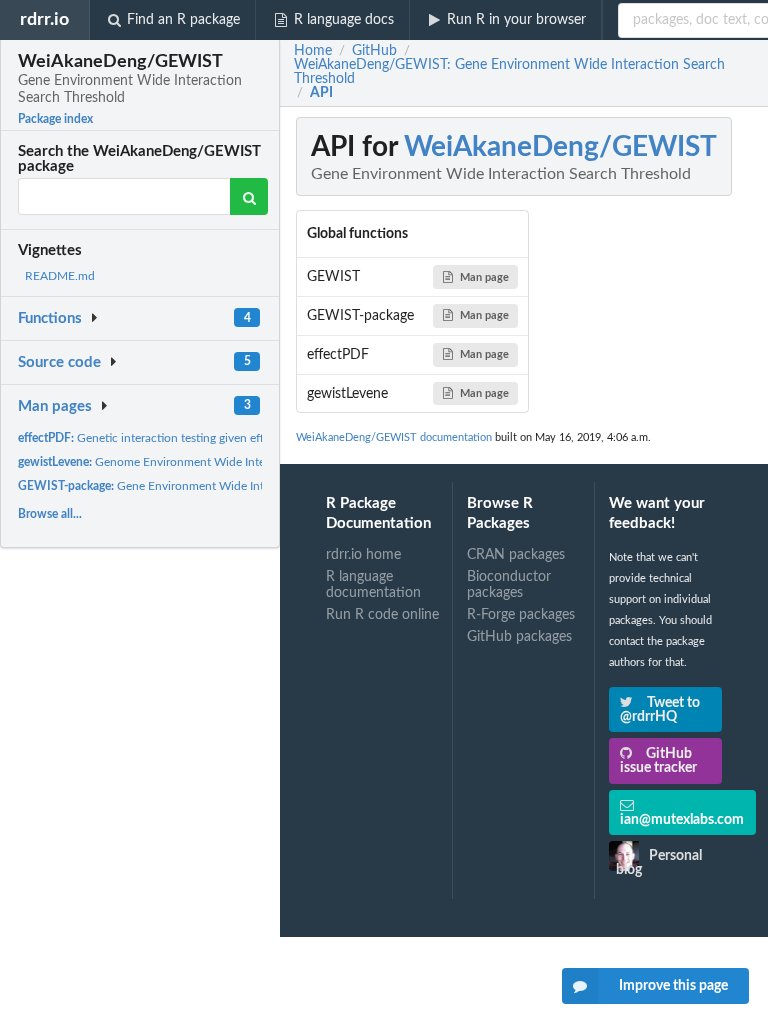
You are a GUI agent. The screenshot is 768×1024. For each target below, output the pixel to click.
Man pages (55, 406)
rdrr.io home (363, 555)
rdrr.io (44, 19)
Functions (50, 318)
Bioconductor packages (509, 585)
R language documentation (373, 585)
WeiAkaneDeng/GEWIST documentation (394, 437)
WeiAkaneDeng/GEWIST (560, 147)
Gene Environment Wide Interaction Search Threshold (210, 486)
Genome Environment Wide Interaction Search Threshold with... (225, 462)
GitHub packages (519, 637)
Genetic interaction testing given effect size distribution (192, 438)
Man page (484, 277)
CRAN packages (516, 555)
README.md (60, 276)
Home (313, 51)
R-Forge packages (521, 615)
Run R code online (382, 615)
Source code (59, 362)
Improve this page (673, 986)
